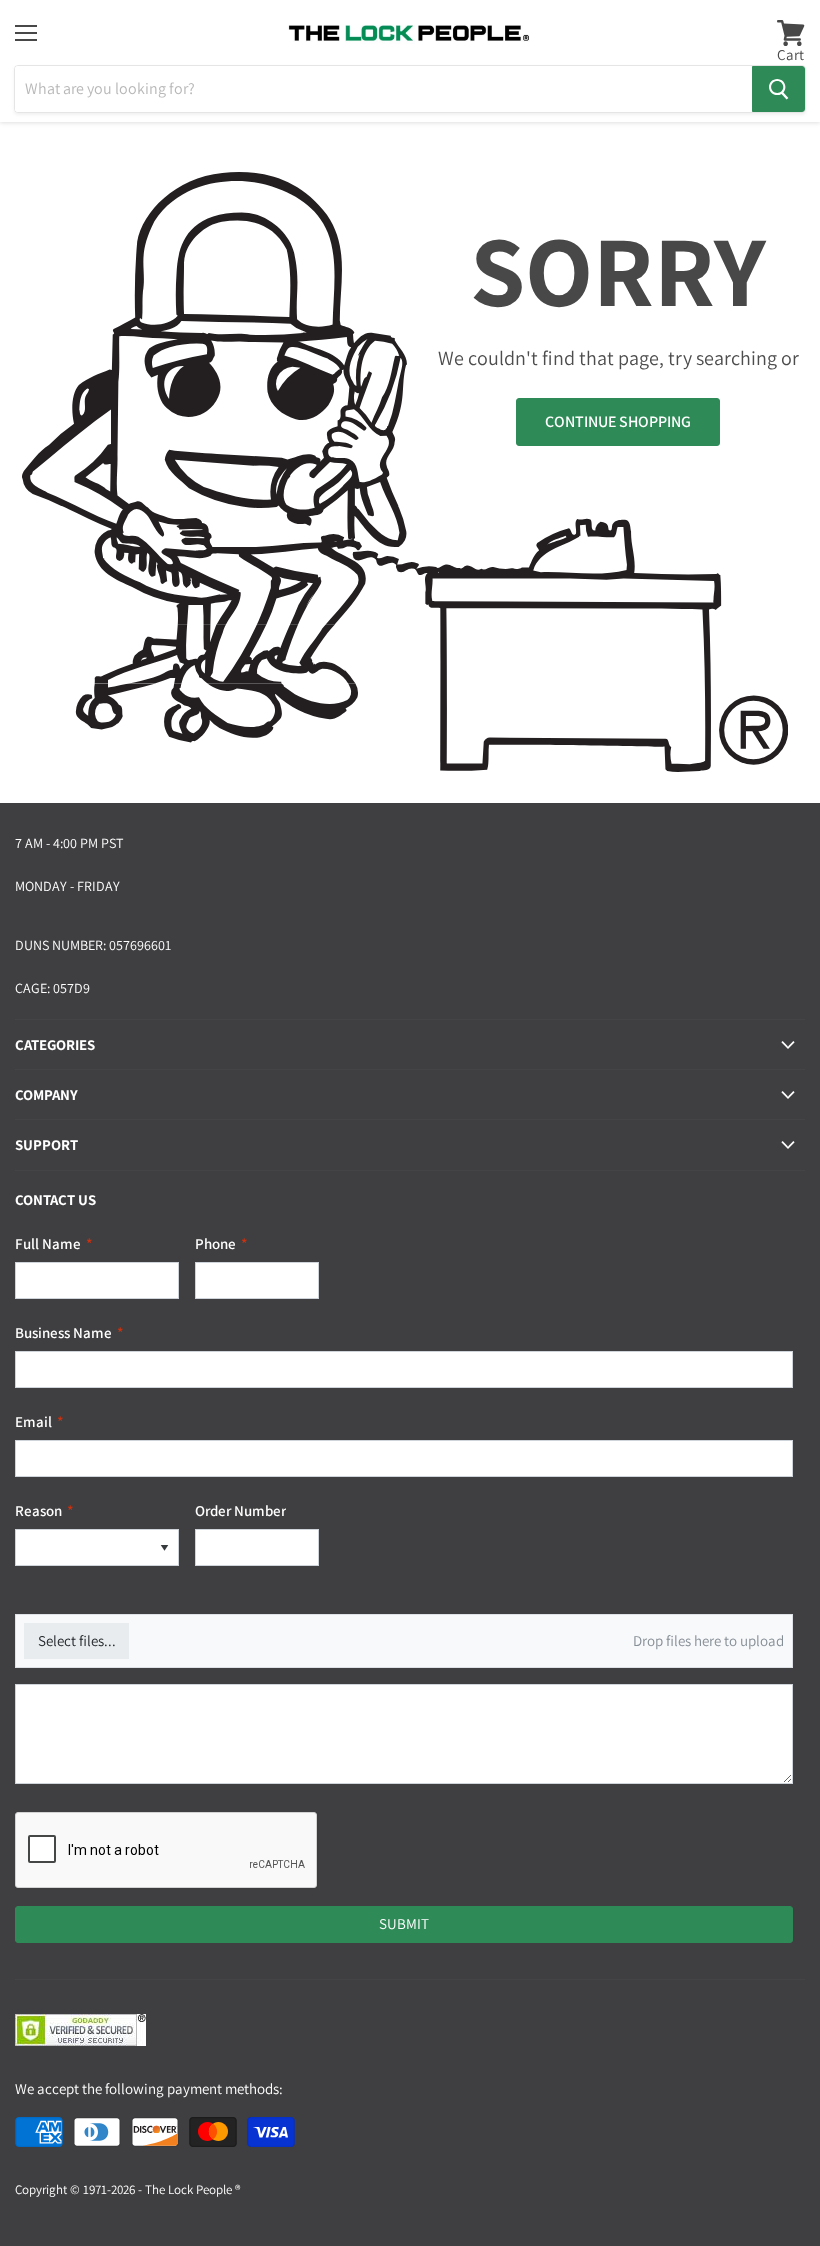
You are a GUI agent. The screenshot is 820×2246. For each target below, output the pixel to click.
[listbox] (97, 1547)
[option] (83, 1547)
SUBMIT (404, 1923)
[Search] (778, 89)
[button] (164, 1547)
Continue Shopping (618, 421)
